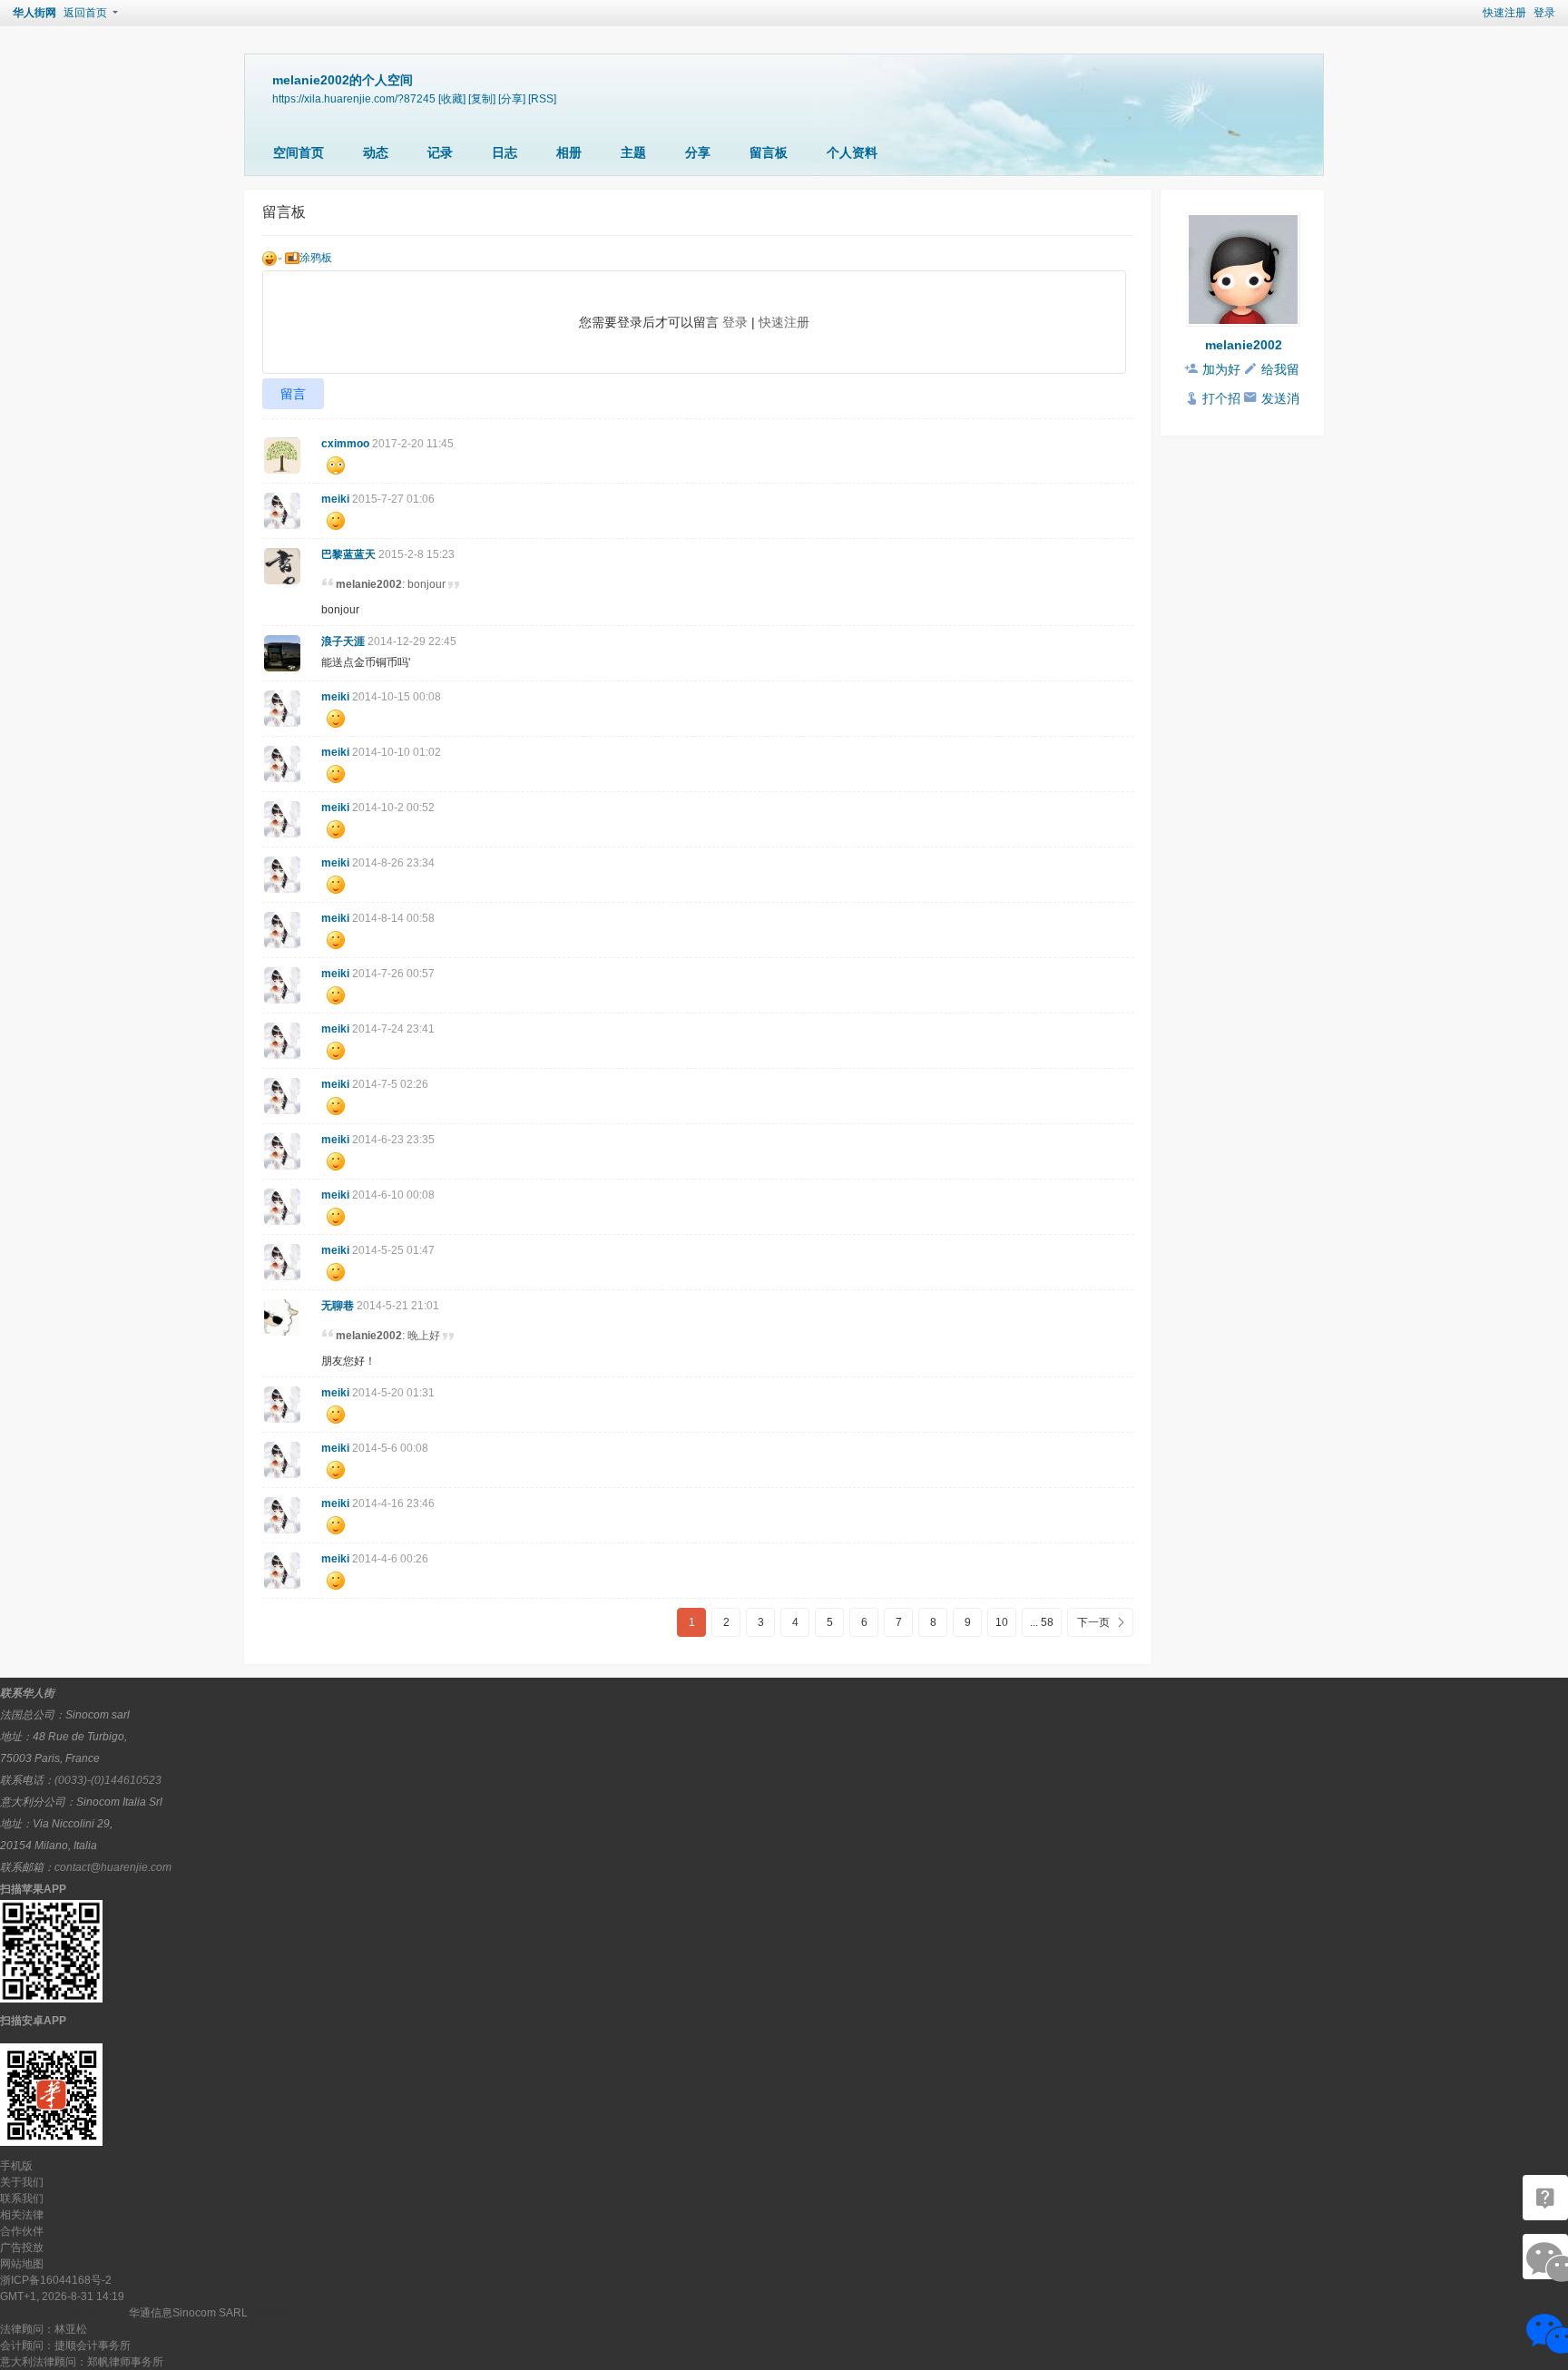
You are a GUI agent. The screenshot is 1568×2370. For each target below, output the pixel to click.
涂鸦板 (316, 258)
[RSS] (542, 98)
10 (1002, 1622)
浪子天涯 (343, 641)
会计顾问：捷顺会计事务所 (65, 2346)
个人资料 (852, 152)
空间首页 (299, 152)
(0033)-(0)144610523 (108, 1780)
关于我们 (22, 2182)
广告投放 (22, 2248)
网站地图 (22, 2264)
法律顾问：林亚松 (44, 2329)
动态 (376, 152)
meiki (335, 499)
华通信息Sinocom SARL (188, 2313)
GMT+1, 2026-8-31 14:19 (62, 2297)
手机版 (16, 2166)
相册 (569, 152)
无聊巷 (338, 1306)
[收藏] (452, 98)
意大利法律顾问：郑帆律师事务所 (82, 2362)
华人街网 (34, 13)
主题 (633, 152)
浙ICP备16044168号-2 (56, 2280)
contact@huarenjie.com (113, 1867)
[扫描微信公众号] (1545, 2198)
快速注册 (1504, 13)
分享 (698, 152)
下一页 (1093, 1622)
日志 (505, 152)
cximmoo (345, 444)
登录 (1544, 13)
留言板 (769, 152)
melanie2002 (1244, 345)
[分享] (512, 98)
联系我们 (22, 2199)
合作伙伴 (22, 2231)
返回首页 (85, 13)
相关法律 (22, 2215)
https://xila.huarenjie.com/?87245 (354, 98)
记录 (440, 152)
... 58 (1042, 1622)
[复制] (482, 98)
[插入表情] (272, 258)
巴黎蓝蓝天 (348, 554)
